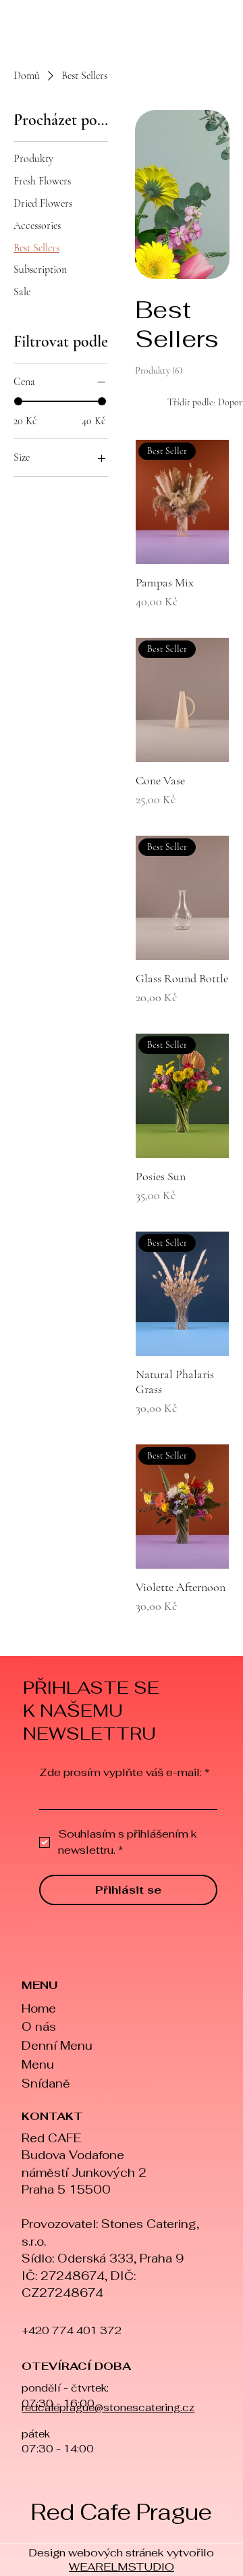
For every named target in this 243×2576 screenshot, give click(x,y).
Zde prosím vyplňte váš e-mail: (124, 1773)
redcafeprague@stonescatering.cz (108, 2407)
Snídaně (46, 2083)
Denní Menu (57, 2046)
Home (39, 2009)
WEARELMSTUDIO (122, 2567)
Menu (38, 2065)
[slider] (18, 401)
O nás (39, 2027)
